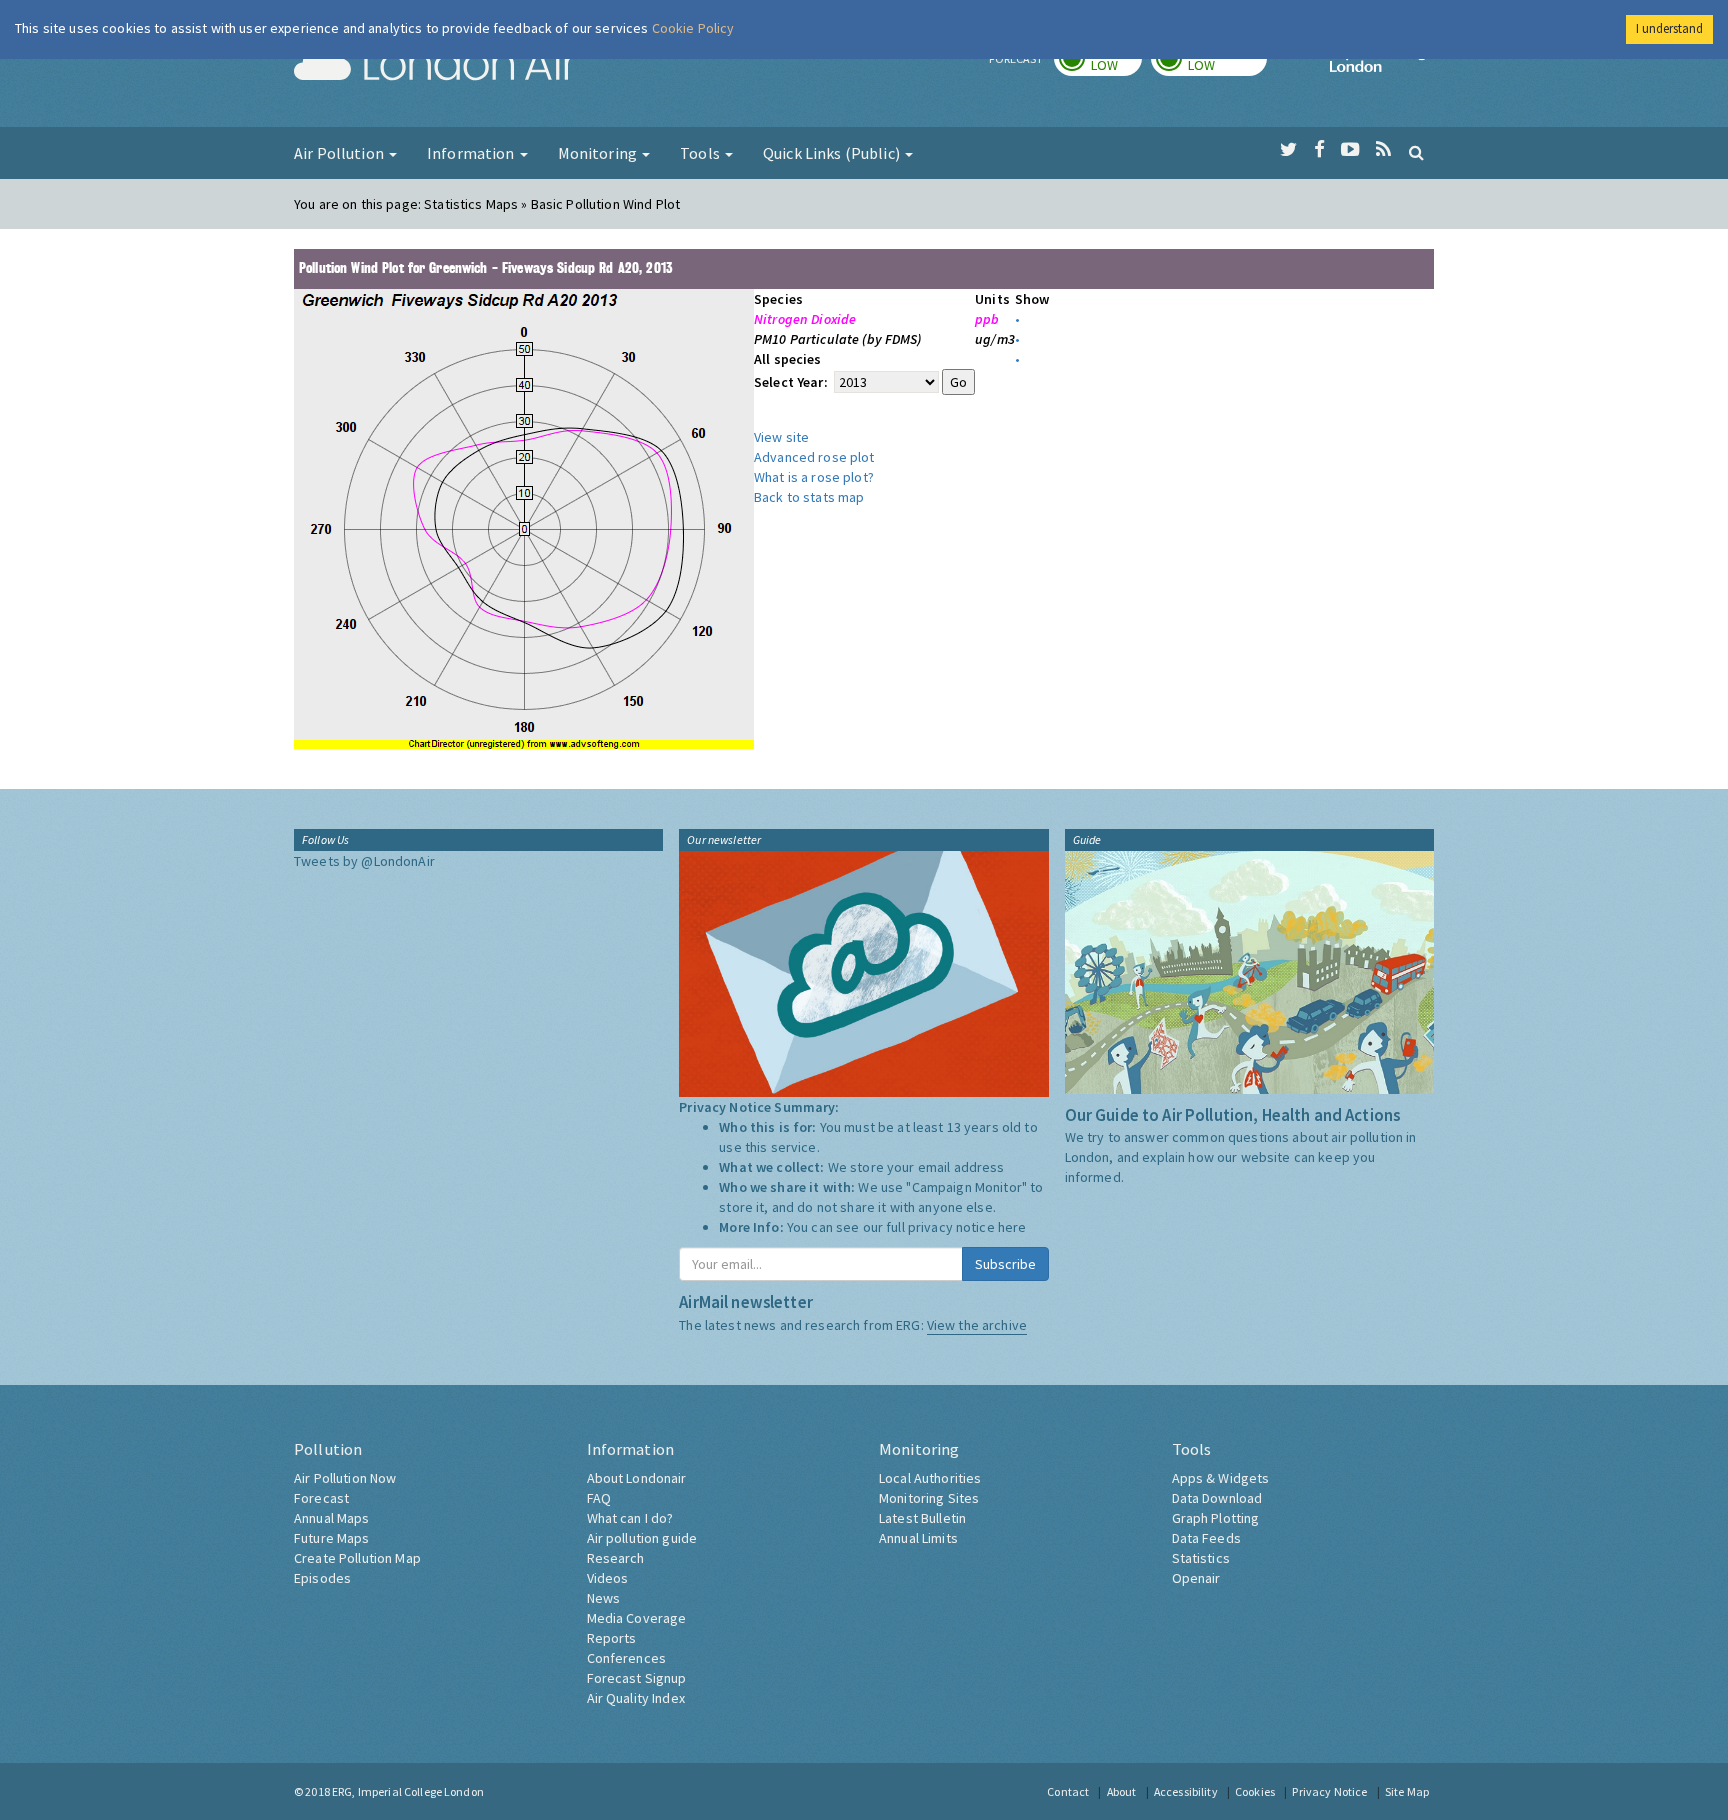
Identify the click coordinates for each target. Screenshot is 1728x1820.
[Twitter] (1288, 150)
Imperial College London (1382, 66)
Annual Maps (332, 1518)
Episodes (322, 1578)
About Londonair (637, 1478)
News (604, 1598)
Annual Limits (918, 1538)
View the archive (977, 1325)
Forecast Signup (637, 1678)
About (1122, 1791)
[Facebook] (1319, 150)
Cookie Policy (693, 28)
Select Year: (792, 382)
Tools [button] (701, 153)
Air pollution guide (642, 1538)
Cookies (1255, 1791)
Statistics (1201, 1558)
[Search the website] (1416, 152)
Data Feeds (1206, 1538)
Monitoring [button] (599, 153)
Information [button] (472, 153)
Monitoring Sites (929, 1498)
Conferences (627, 1658)
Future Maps (332, 1538)
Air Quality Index (636, 1698)
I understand (1669, 28)
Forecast (321, 1498)
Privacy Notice (1329, 1791)
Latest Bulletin (922, 1518)
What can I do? (630, 1518)
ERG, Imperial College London (408, 1791)
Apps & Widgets (1221, 1478)
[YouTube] (1350, 150)
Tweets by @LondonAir (364, 861)
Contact (1068, 1791)
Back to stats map (809, 497)
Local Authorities (930, 1478)
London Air (435, 66)
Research (616, 1558)
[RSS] (1383, 150)
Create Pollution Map (357, 1558)
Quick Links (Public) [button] (833, 153)
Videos (608, 1578)
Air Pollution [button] (340, 153)
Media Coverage (637, 1618)
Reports (612, 1638)
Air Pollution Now (345, 1478)
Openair (1196, 1578)
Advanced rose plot (814, 457)
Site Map (1407, 1791)
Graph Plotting (1216, 1518)
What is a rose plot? (814, 477)
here (1012, 1227)
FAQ (599, 1498)
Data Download (1217, 1498)
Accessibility (1186, 1791)
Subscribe (1005, 1264)
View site (781, 437)
